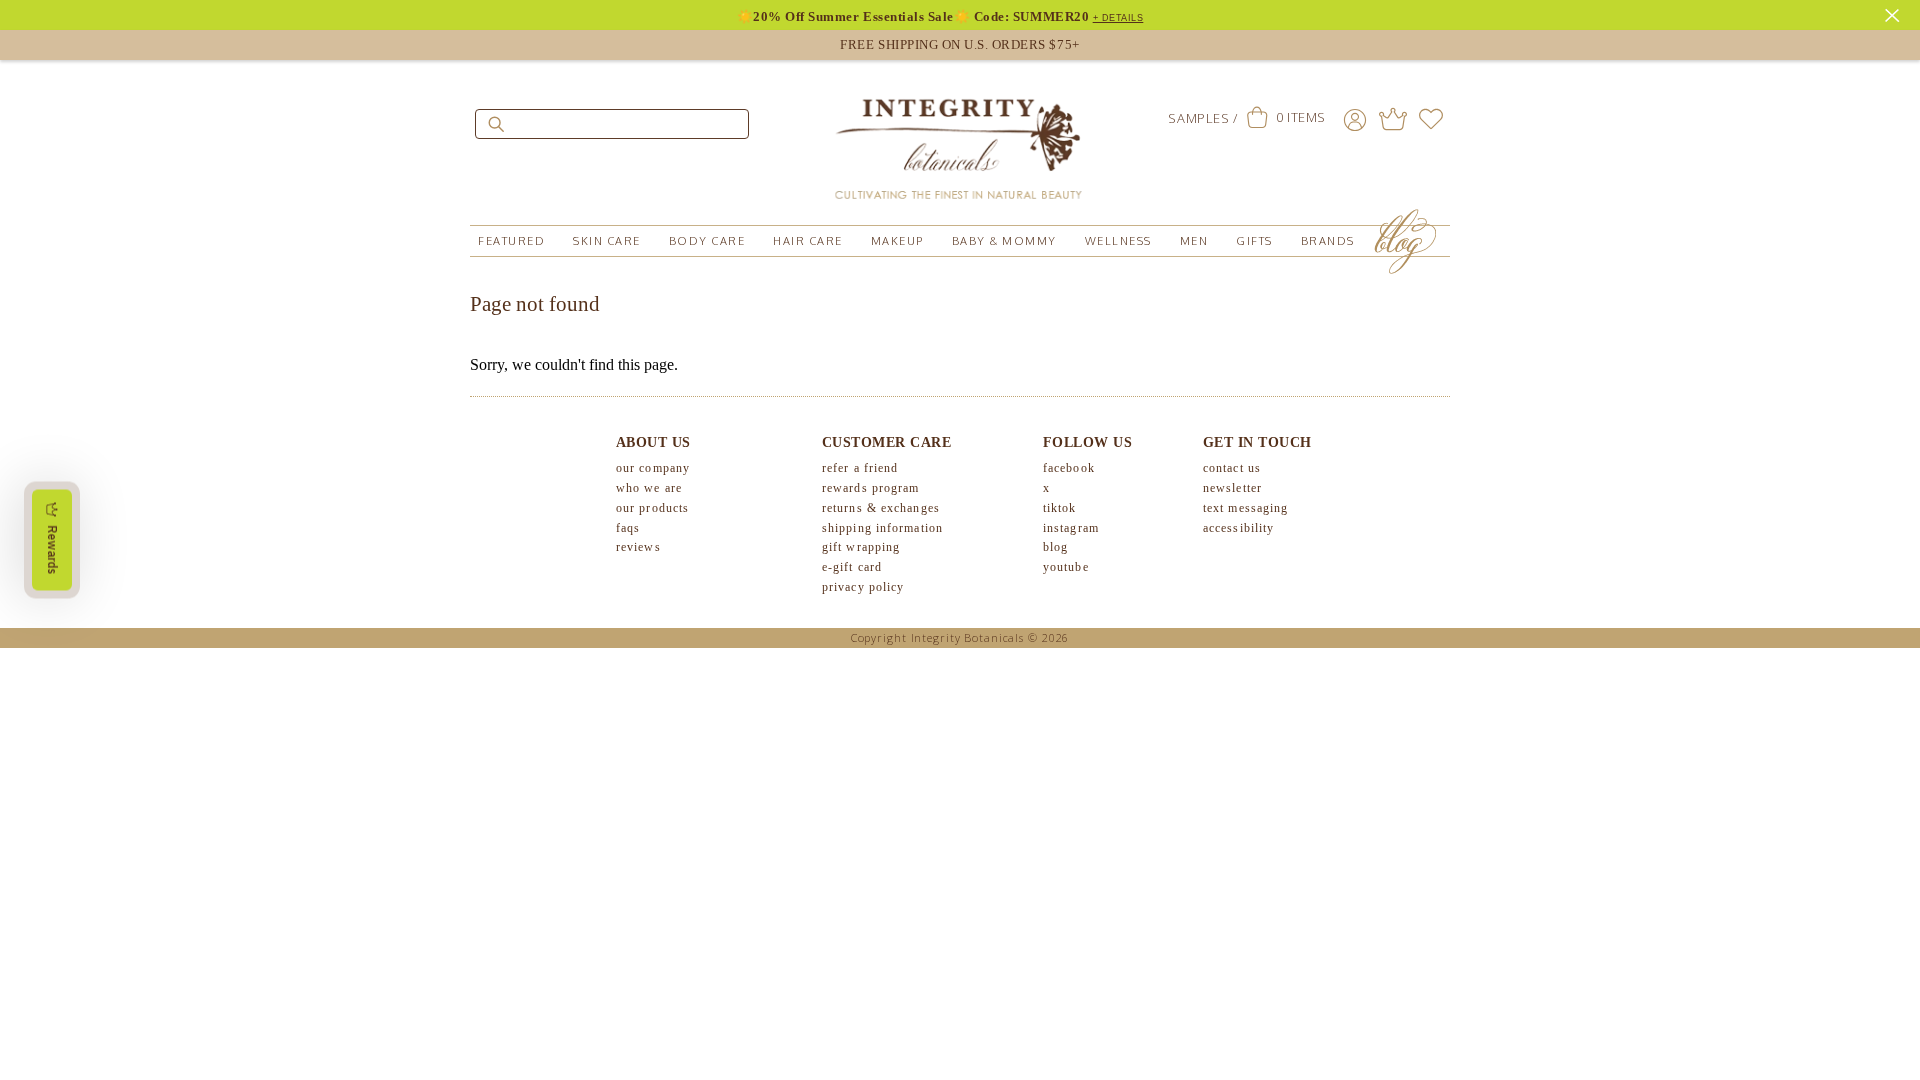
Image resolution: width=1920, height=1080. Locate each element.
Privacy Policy (863, 587)
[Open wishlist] (1431, 119)
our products (652, 508)
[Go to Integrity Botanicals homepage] (960, 140)
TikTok (1060, 508)
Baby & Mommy (1004, 241)
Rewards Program (871, 488)
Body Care (707, 241)
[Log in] (1355, 119)
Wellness (1118, 241)
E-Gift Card (852, 567)
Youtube (1066, 567)
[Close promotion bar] (1895, 13)
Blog (1055, 547)
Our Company (653, 468)
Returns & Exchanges (881, 508)
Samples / (1202, 118)
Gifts (1254, 241)
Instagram (1071, 528)
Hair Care (808, 241)
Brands (1328, 241)
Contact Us (1232, 468)
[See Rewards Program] (1393, 119)
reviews (638, 547)
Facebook (1069, 468)
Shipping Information (882, 528)
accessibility (1238, 528)
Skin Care (607, 241)
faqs (628, 528)
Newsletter (1232, 488)
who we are (649, 488)
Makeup (897, 241)
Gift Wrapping (861, 547)
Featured (511, 241)
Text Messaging (1245, 508)
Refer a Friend (860, 468)
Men (1194, 241)
